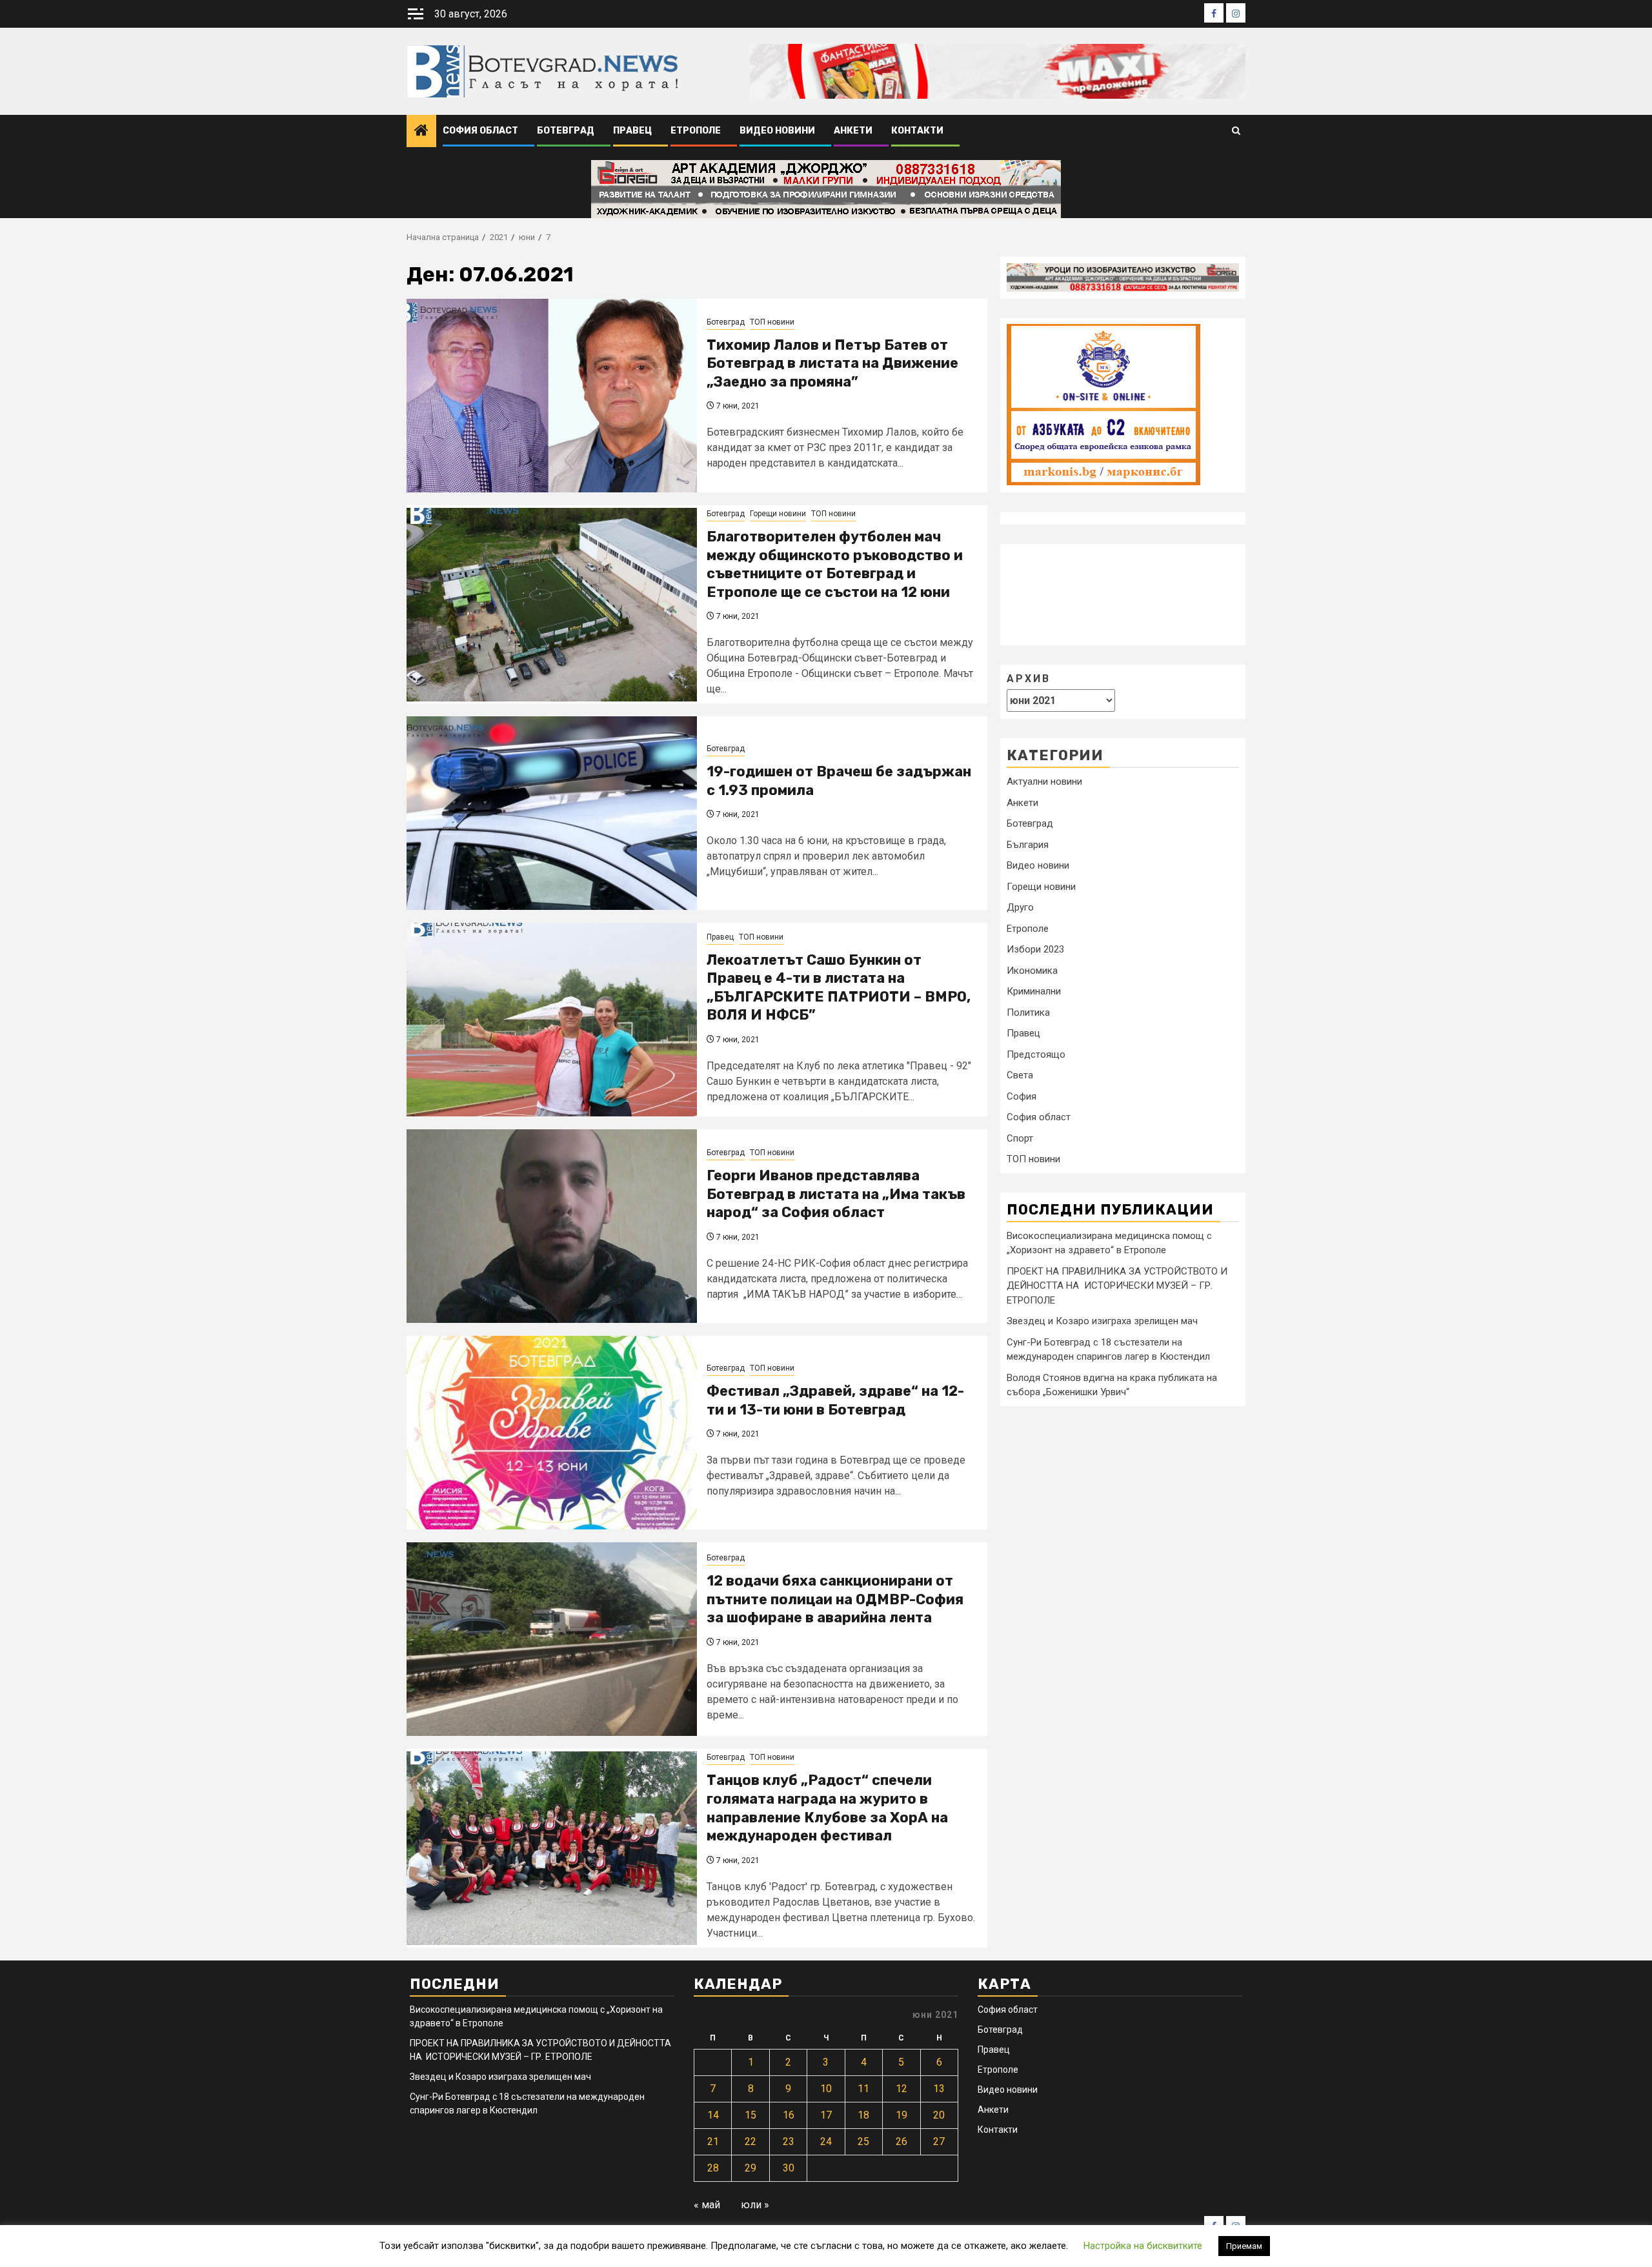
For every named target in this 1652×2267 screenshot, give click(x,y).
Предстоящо (1036, 1054)
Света (1020, 1075)
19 (902, 2115)
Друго (1020, 907)
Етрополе (696, 131)
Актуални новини (1044, 781)
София (1022, 1096)
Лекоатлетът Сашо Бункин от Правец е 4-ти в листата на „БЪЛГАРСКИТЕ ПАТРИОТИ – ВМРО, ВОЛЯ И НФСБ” (839, 988)
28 (713, 2168)
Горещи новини (778, 514)
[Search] (1236, 131)
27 (939, 2141)
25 (863, 2141)
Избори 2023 (1035, 949)
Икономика (1032, 970)
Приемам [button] (1244, 2246)
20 (939, 2115)
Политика (1028, 1012)
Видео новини (777, 131)
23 (789, 2141)
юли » (755, 2205)
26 (902, 2141)
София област (480, 131)
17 (826, 2115)
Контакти (917, 131)
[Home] (421, 132)
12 (902, 2089)
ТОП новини (772, 322)
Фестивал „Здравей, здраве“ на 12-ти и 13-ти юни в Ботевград (835, 1400)
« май (707, 2205)
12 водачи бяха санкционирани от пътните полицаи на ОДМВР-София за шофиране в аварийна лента (835, 1599)
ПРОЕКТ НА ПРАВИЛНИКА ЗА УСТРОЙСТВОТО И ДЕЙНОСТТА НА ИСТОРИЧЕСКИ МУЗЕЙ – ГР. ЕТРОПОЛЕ (1117, 1285)
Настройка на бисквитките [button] (1143, 2246)
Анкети (853, 131)
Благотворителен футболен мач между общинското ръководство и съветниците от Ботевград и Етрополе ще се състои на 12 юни (835, 564)
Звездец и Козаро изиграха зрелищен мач (1102, 1321)
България (1028, 844)
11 (863, 2089)
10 (826, 2089)
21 (713, 2141)
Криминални (1034, 991)
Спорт (1020, 1138)
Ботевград (566, 131)
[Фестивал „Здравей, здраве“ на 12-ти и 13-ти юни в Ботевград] (552, 1433)
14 (713, 2115)
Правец (632, 131)
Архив (1029, 678)
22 (750, 2141)
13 (939, 2089)
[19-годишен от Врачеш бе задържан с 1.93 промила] (552, 813)
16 (789, 2115)
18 (863, 2115)
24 (826, 2141)
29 (750, 2168)
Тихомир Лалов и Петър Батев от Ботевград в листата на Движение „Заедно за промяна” (832, 363)
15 (750, 2115)
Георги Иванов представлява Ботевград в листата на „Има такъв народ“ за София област (836, 1194)
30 (789, 2168)
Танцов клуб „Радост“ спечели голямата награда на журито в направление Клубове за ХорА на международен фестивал (827, 1808)
